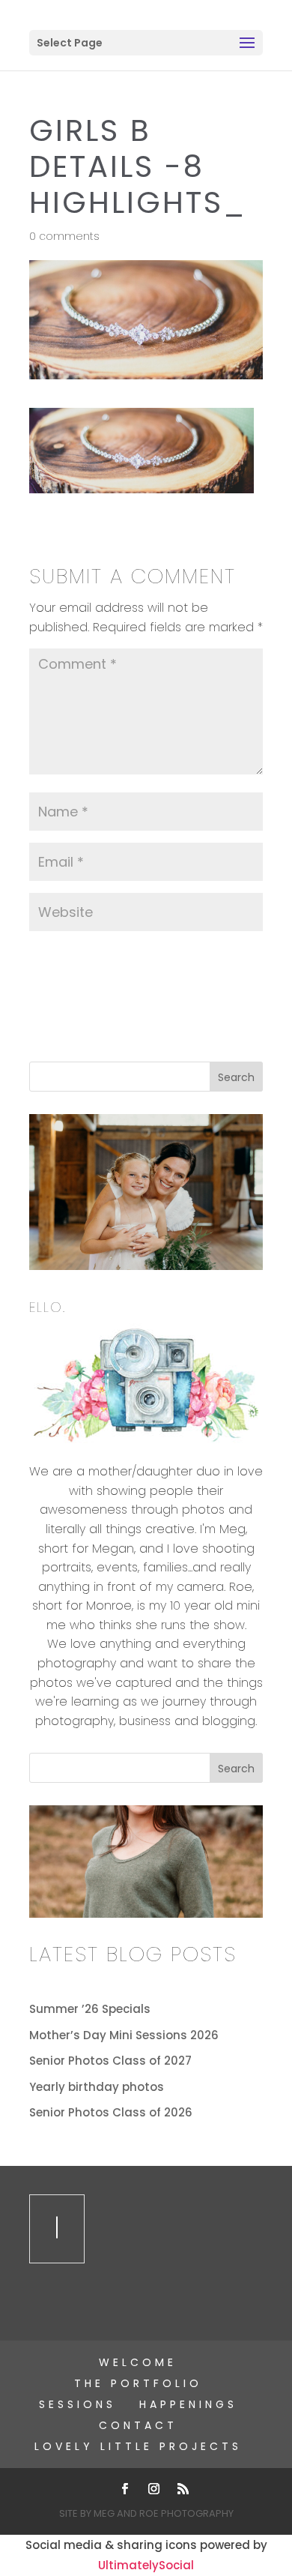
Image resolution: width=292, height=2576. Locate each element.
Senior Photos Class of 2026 (111, 2112)
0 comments (64, 236)
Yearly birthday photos (97, 2087)
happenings (188, 2404)
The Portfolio (138, 2383)
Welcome (138, 2362)
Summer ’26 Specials (90, 2009)
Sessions (77, 2404)
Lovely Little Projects (138, 2446)
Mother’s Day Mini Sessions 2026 (124, 2035)
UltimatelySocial (146, 2565)
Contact (138, 2425)
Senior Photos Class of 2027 (110, 2061)
